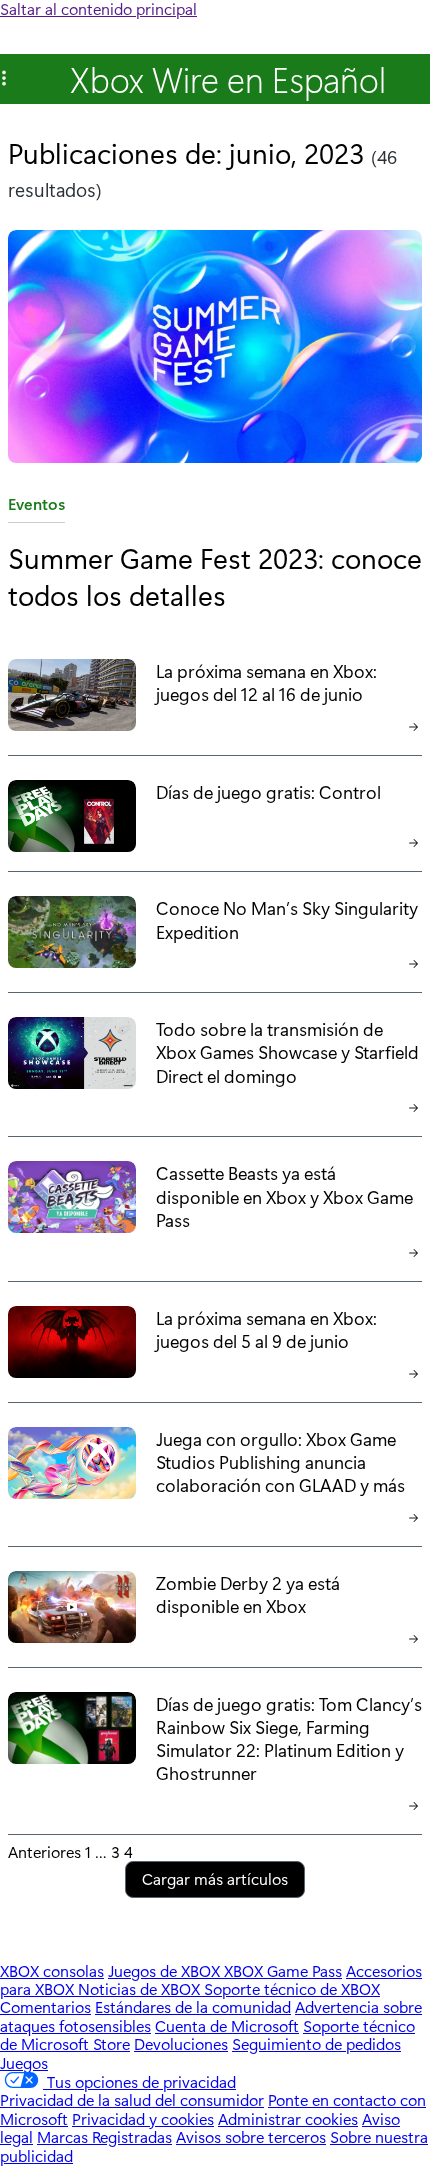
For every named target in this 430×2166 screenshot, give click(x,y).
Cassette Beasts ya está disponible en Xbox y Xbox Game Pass (284, 1195)
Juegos (24, 2062)
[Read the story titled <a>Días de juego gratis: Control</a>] (72, 817)
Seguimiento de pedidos (316, 2043)
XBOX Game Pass (283, 1970)
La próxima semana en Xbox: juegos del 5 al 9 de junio (266, 1329)
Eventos (36, 507)
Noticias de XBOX (141, 1988)
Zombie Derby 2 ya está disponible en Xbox (248, 1594)
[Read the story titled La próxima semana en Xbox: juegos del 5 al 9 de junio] (72, 1346)
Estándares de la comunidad (193, 2006)
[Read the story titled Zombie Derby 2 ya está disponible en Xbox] (72, 1611)
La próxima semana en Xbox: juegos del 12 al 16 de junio (266, 682)
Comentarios (45, 2006)
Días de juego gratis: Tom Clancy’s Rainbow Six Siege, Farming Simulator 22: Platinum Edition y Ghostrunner (289, 1738)
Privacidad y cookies (143, 2118)
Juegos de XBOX (166, 1970)
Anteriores (44, 1851)
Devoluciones (181, 2043)
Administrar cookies (288, 2118)
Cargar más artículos (215, 1878)
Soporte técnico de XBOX (292, 1988)
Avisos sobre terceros (251, 2136)
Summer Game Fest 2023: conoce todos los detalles (215, 575)
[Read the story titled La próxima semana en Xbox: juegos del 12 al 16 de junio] (72, 699)
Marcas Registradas (104, 2136)
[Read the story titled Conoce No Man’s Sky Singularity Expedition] (72, 936)
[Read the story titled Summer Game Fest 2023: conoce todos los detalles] (215, 348)
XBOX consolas (52, 1970)
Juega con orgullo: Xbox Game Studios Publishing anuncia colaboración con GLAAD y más (280, 1461)
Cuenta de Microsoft (227, 2025)
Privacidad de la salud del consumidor (132, 2099)
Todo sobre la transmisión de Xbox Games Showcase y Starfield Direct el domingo (287, 1051)
